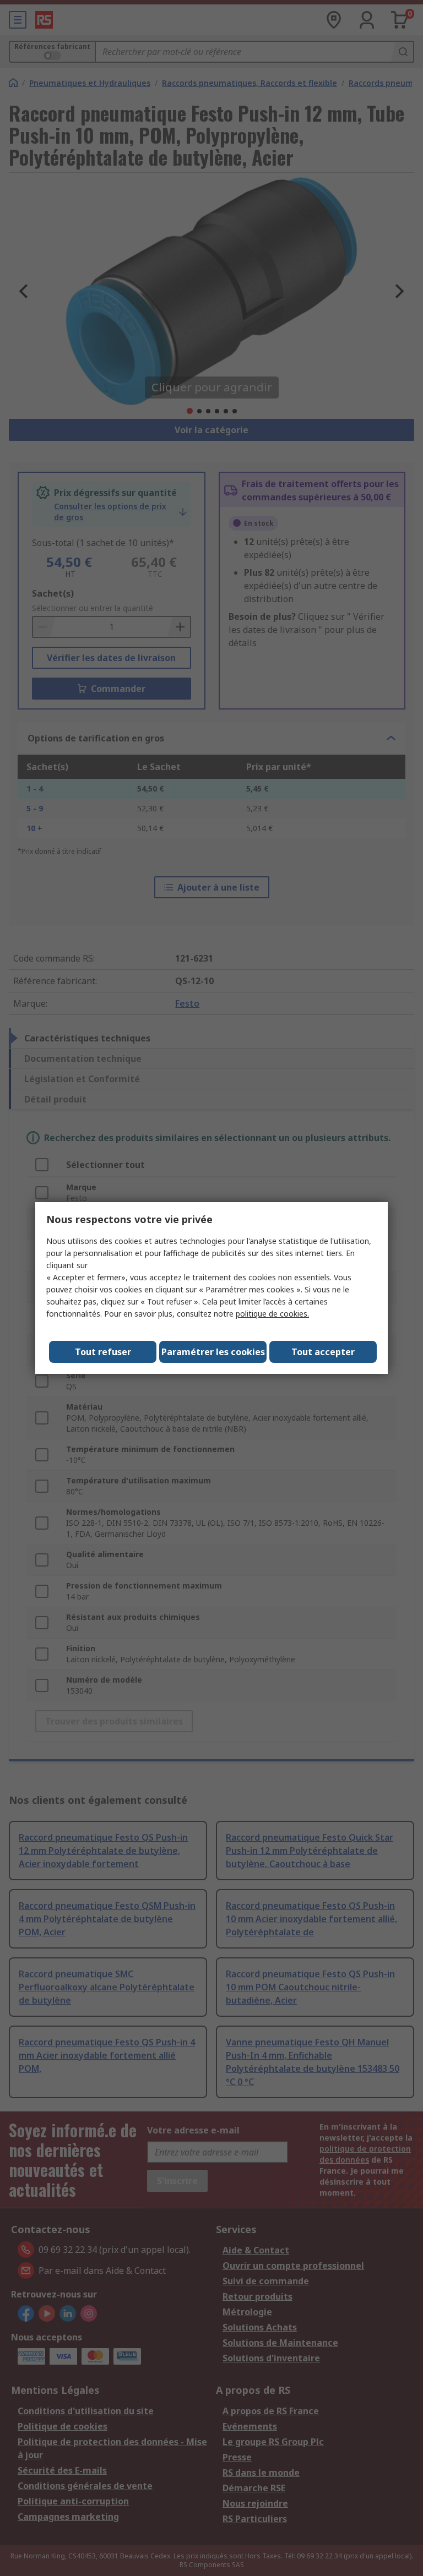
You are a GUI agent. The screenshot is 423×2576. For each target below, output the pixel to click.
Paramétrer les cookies (213, 1352)
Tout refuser (103, 1352)
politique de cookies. (272, 1314)
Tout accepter (323, 1352)
